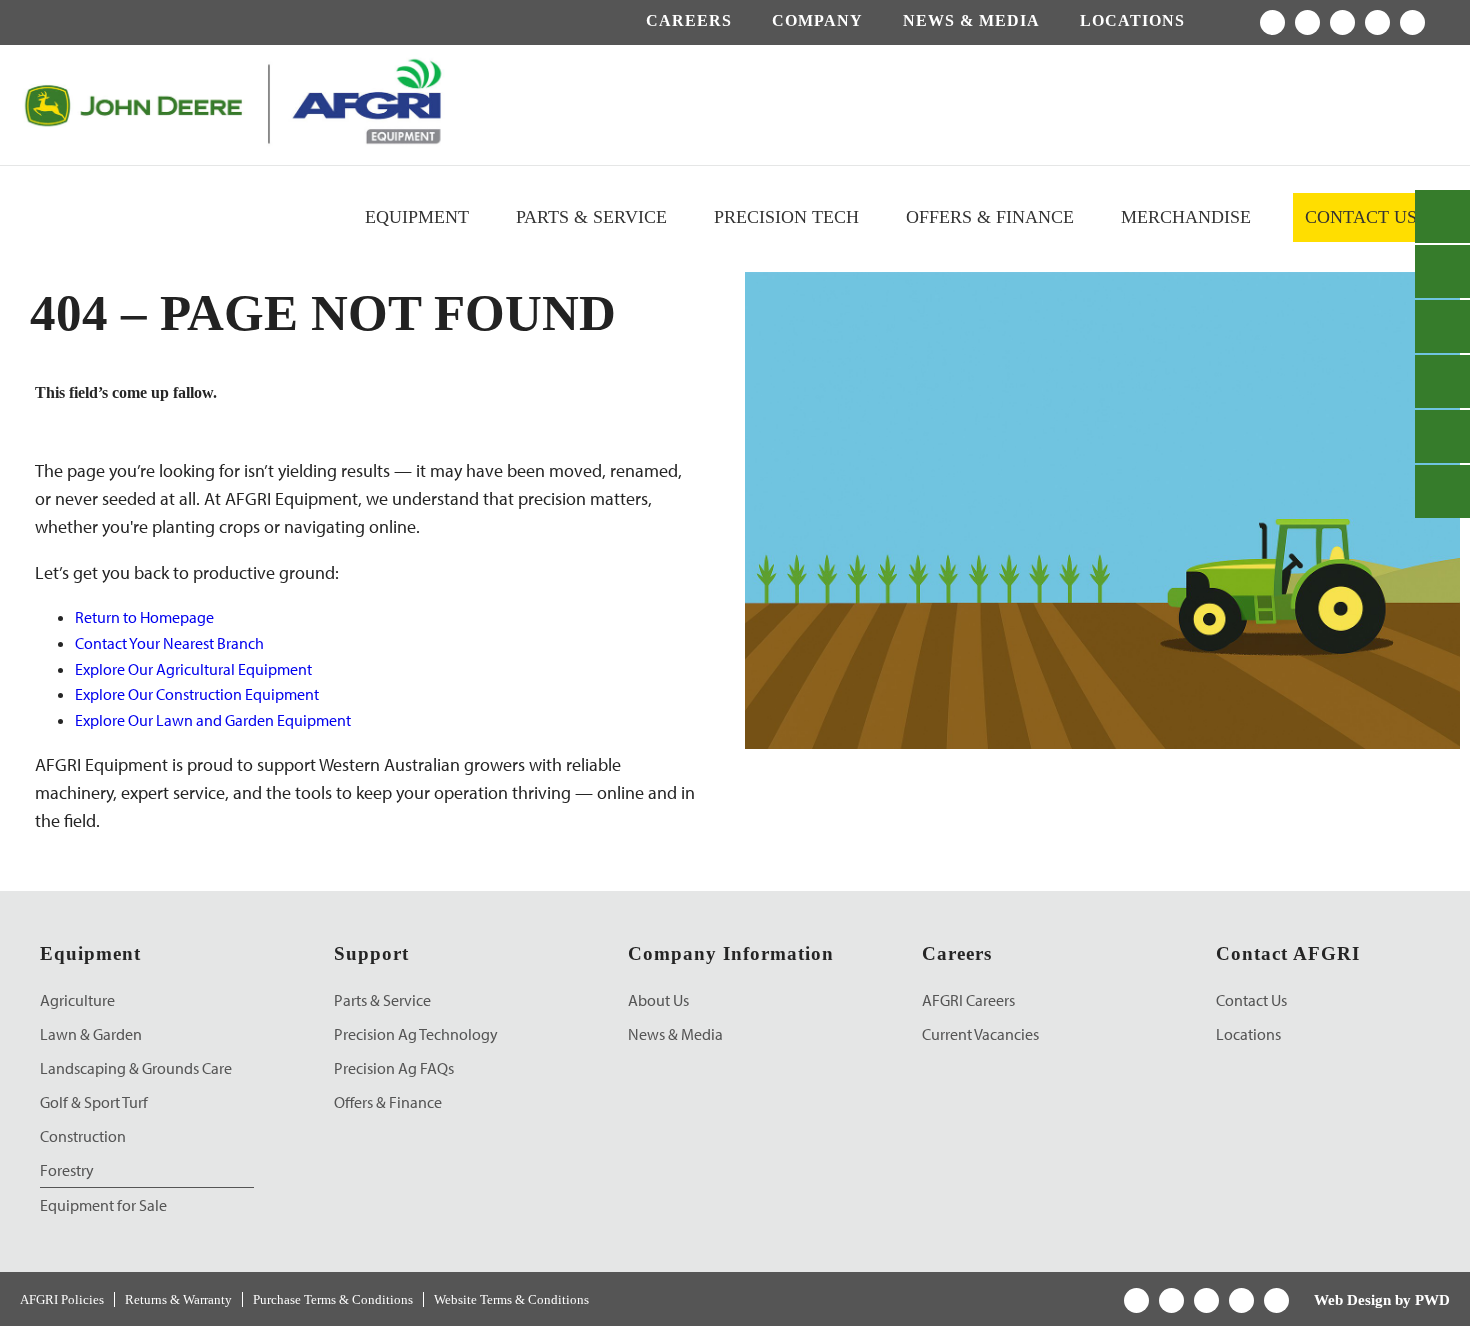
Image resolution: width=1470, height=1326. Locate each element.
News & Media (971, 20)
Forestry (67, 1170)
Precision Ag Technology (416, 1034)
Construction (83, 1136)
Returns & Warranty (178, 1299)
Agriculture (77, 1000)
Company (817, 20)
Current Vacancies (980, 1034)
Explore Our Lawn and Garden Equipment (213, 720)
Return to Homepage (144, 617)
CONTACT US (1361, 217)
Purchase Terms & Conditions (333, 1299)
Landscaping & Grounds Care (136, 1068)
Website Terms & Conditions (511, 1299)
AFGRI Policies (62, 1299)
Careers (689, 20)
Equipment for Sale (103, 1205)
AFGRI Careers (968, 1000)
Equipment (417, 217)
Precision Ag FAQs (394, 1068)
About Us (658, 1000)
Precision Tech (786, 217)
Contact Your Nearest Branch (169, 643)
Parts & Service (591, 217)
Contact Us (1251, 1000)
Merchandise (1186, 217)
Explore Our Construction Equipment (197, 694)
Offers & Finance (990, 217)
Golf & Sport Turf (94, 1102)
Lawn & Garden (91, 1034)
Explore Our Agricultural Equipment (193, 669)
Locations (1132, 20)
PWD (1432, 1300)
